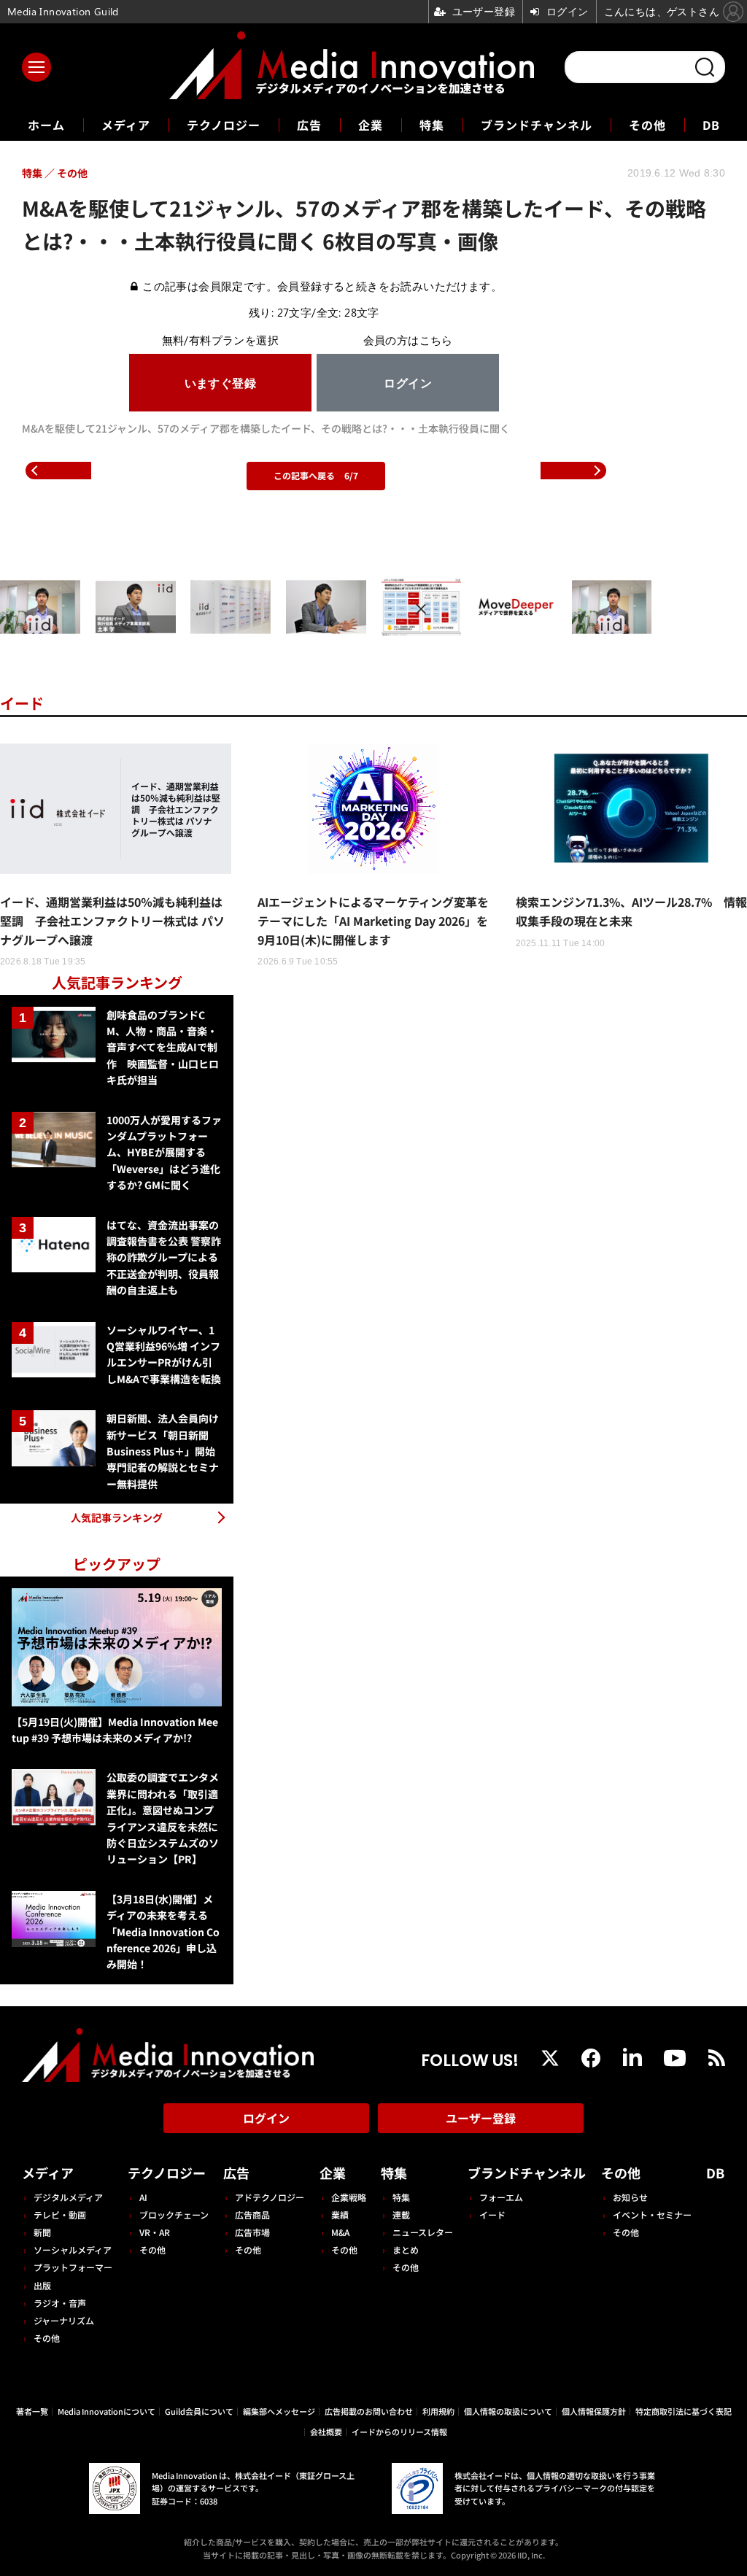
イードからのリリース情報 (399, 2432)
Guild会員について (199, 2411)
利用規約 (438, 2411)
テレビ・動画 (60, 2215)
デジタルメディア (68, 2197)
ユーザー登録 (481, 2118)
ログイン (266, 2118)
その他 (647, 125)
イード (22, 703)
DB (711, 125)
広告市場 (252, 2232)
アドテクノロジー (270, 2197)
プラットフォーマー (73, 2267)
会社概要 (326, 2432)
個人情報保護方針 (594, 2411)
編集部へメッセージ (279, 2411)
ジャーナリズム (64, 2320)
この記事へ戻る (316, 475)
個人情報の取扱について (508, 2411)
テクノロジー (224, 125)
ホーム (46, 125)
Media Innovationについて (107, 2411)
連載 (401, 2215)
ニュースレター (423, 2232)
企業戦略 (349, 2197)
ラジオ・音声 (60, 2303)
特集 (432, 125)
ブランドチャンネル (537, 125)
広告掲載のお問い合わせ (369, 2411)
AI (143, 2197)
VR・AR (155, 2232)
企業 (371, 125)
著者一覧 (32, 2411)
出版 (42, 2285)
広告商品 (252, 2215)
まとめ (406, 2250)
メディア (126, 125)
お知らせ (630, 2197)
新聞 (42, 2232)
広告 (309, 125)
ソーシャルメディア (73, 2250)
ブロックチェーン (174, 2215)
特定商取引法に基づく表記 (684, 2411)
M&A (340, 2232)
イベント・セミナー (652, 2215)
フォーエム (501, 2197)
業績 (340, 2215)
